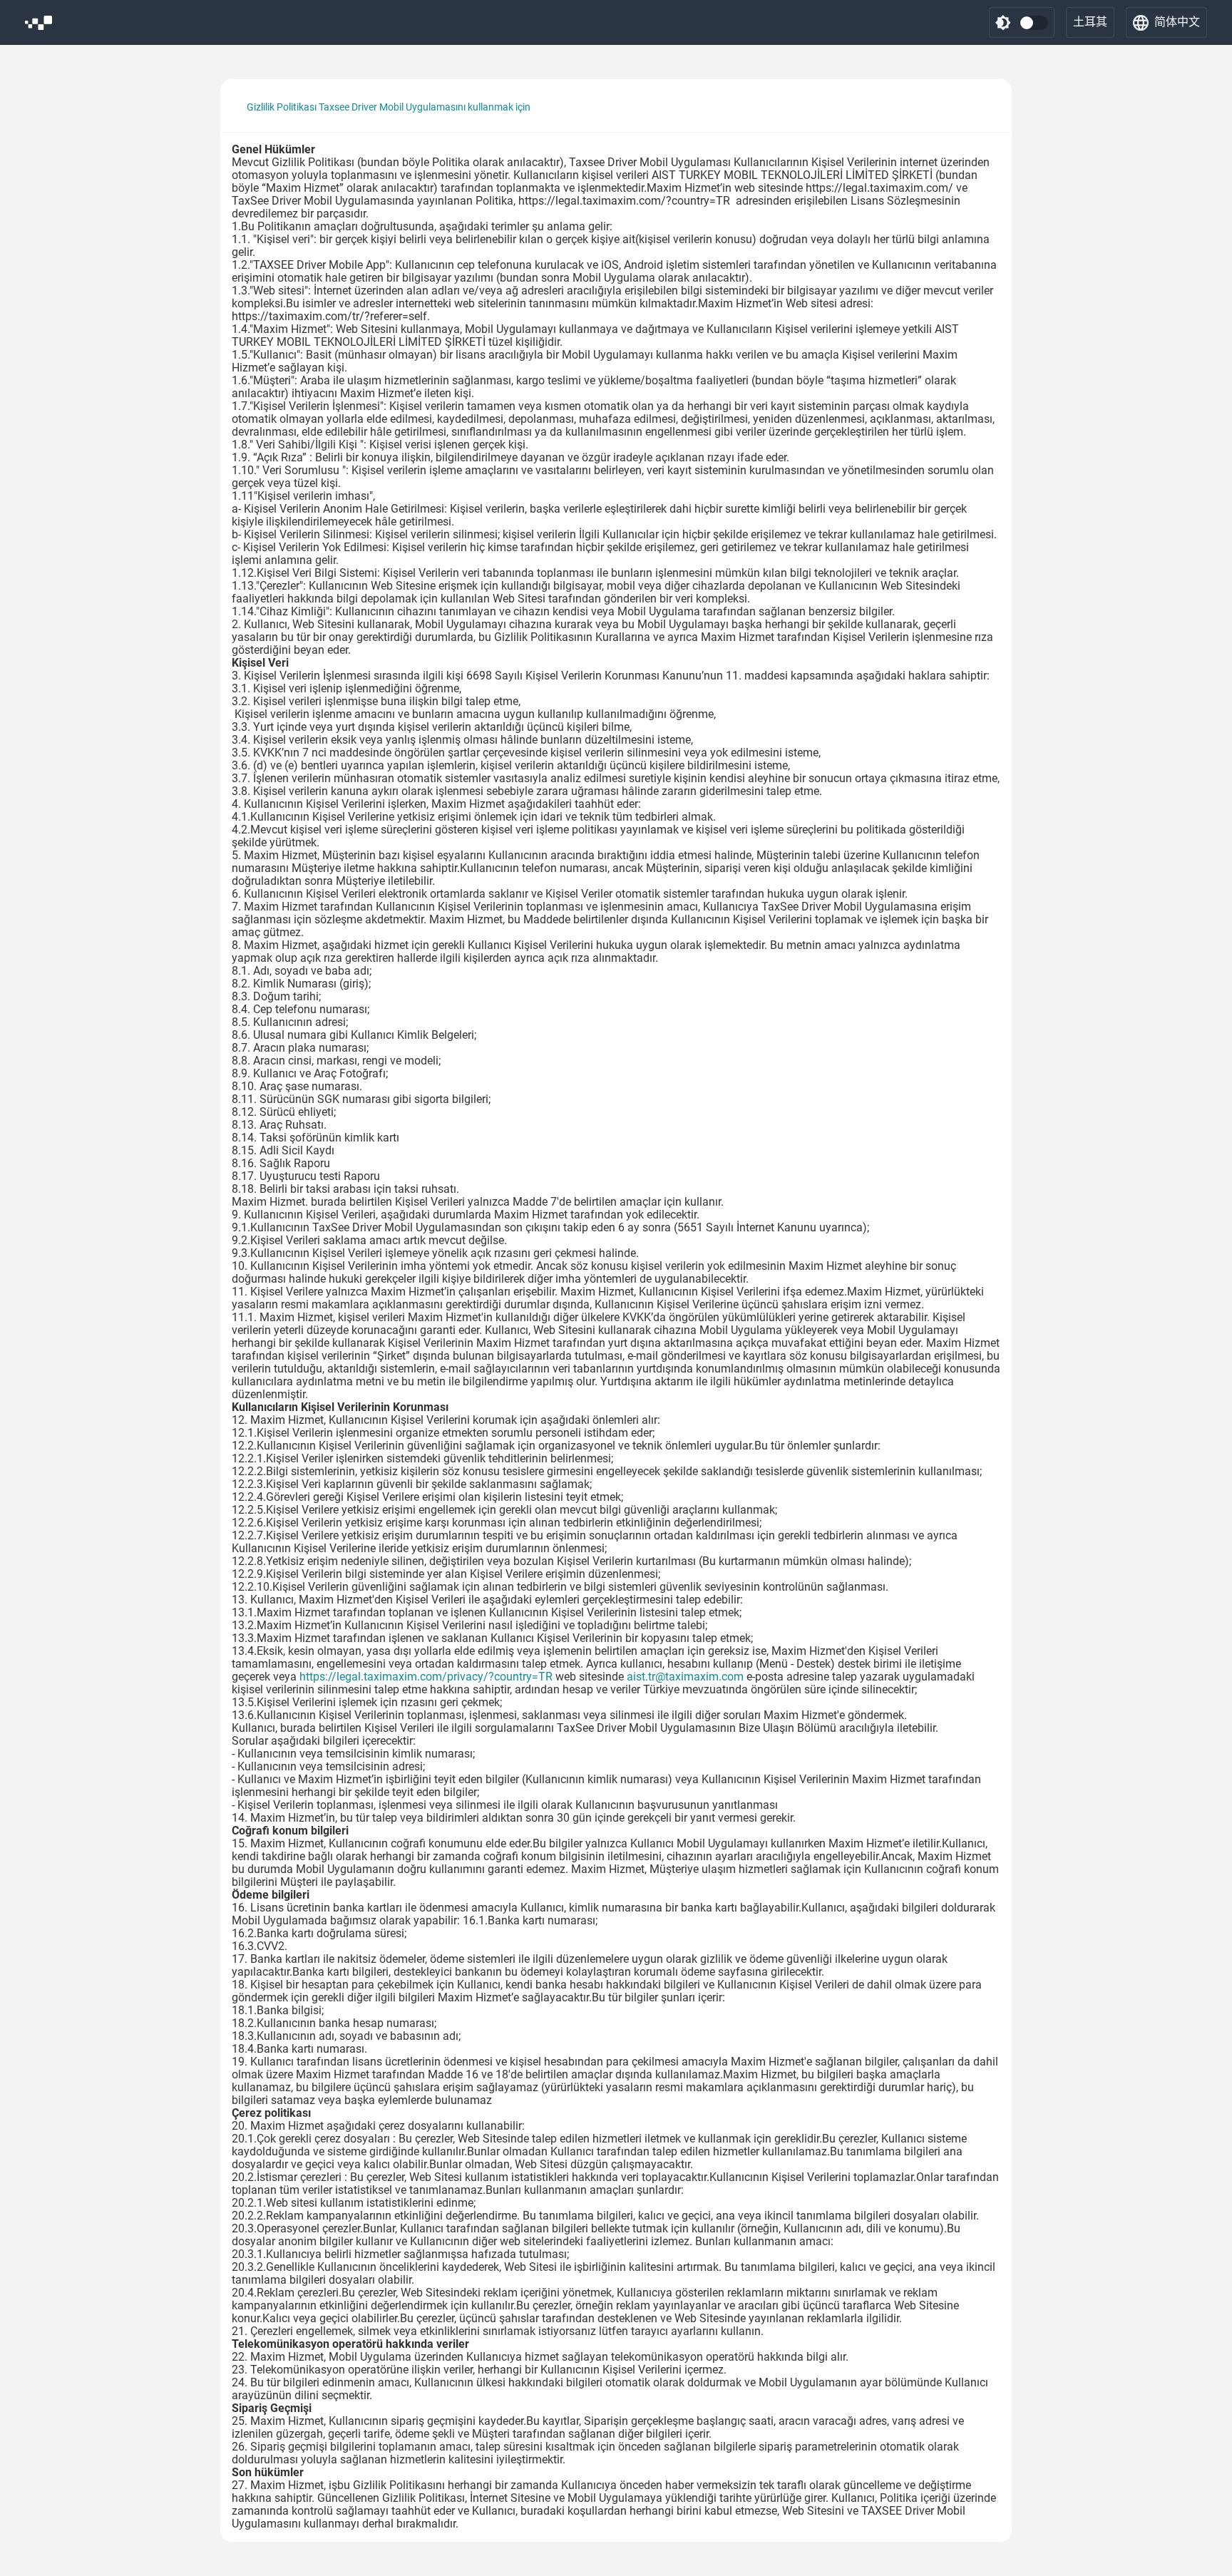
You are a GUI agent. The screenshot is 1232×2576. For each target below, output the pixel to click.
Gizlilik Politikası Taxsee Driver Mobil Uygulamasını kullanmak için (389, 107)
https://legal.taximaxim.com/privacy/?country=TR (426, 1677)
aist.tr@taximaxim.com (685, 1677)
